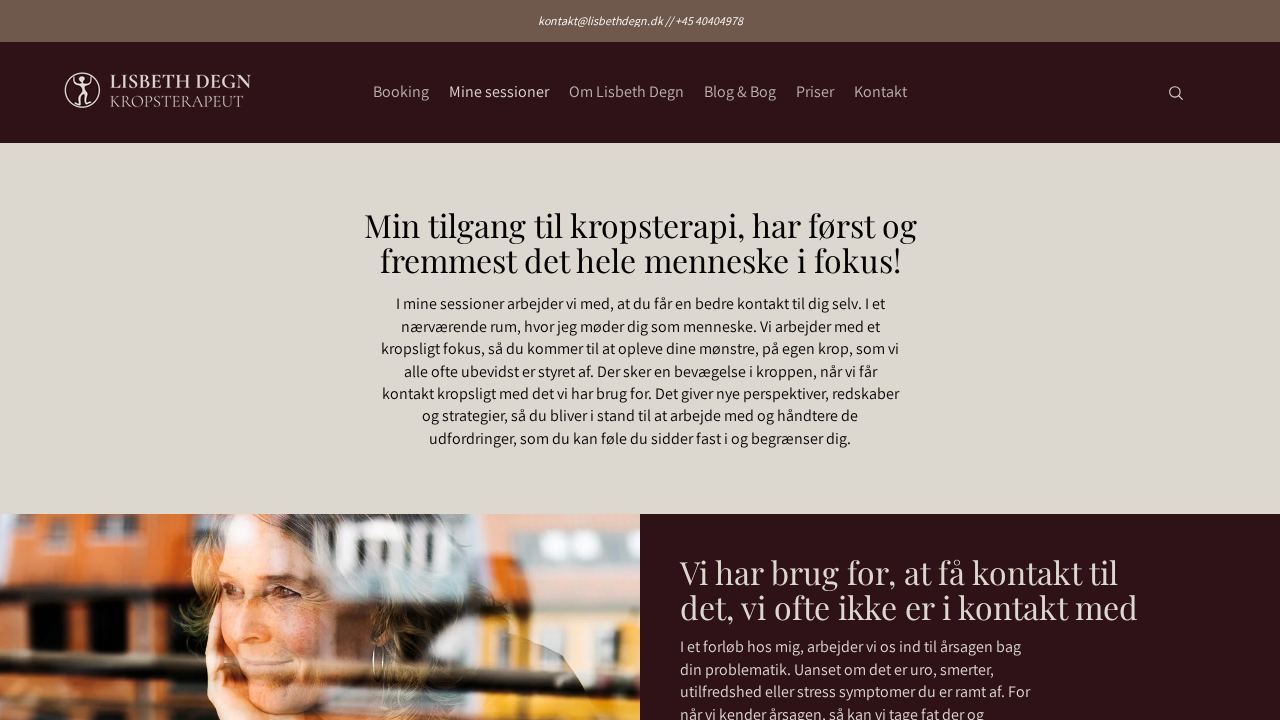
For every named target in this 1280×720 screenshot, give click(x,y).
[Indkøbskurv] (1218, 92)
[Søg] (1176, 93)
